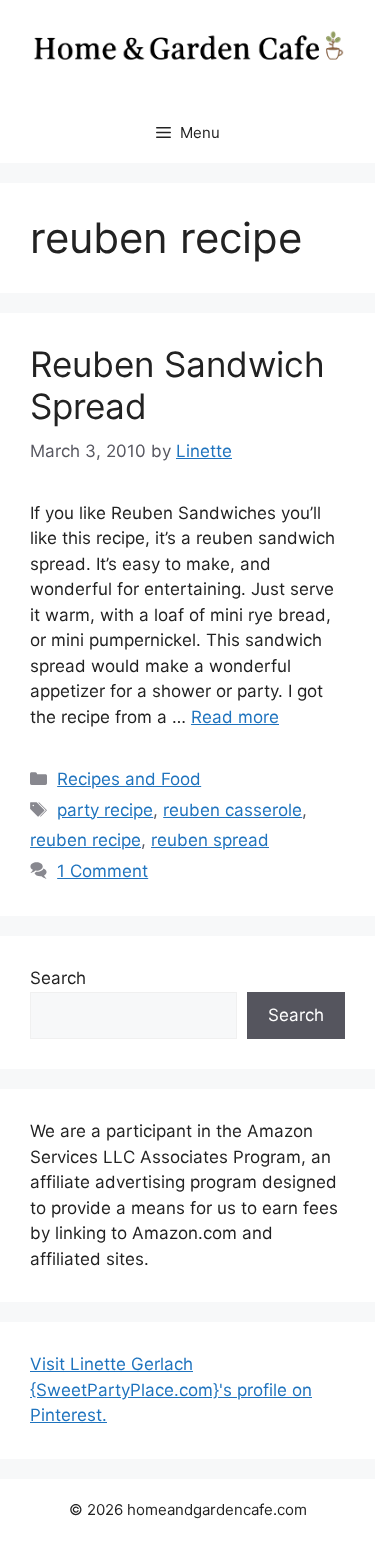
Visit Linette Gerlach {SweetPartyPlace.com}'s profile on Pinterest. (171, 1389)
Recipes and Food (129, 779)
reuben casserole (232, 810)
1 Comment (102, 871)
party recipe (105, 810)
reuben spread (210, 840)
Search (58, 978)
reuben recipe (85, 840)
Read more (235, 717)
